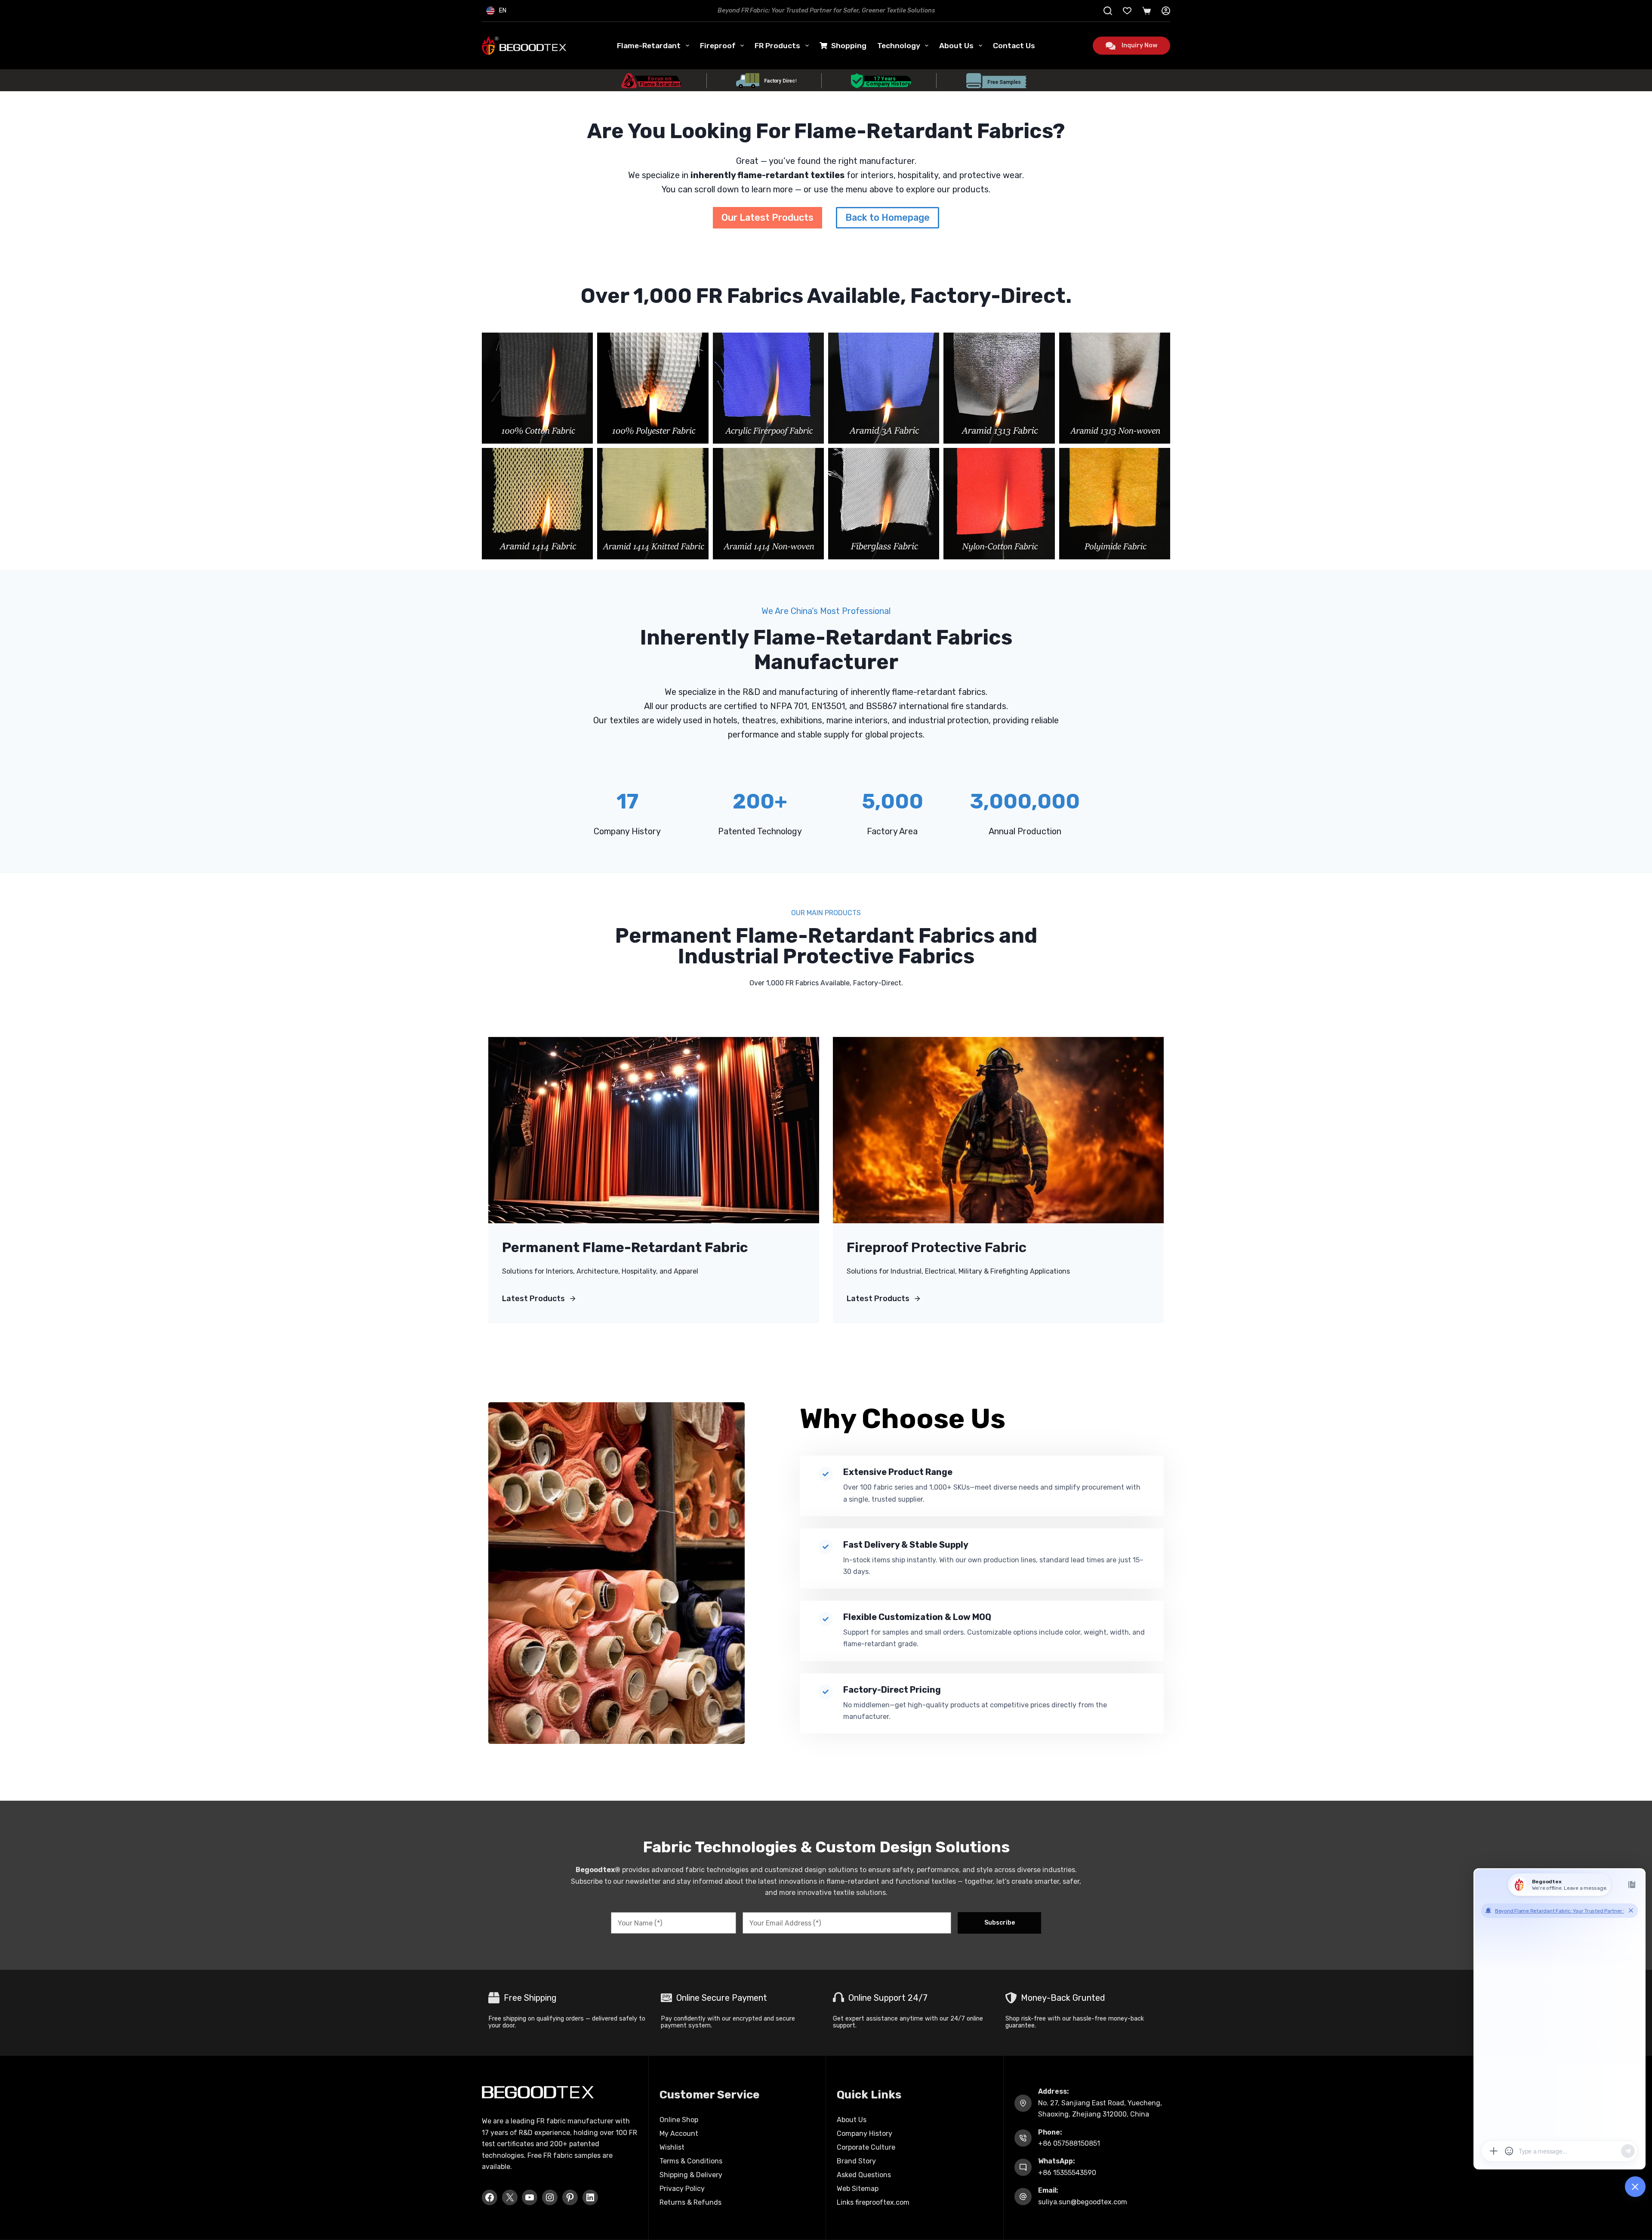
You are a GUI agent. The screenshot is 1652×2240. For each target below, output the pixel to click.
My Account (679, 2134)
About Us (956, 46)
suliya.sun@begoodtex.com (1083, 2202)
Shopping (849, 46)
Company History (865, 2134)
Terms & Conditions (691, 2161)
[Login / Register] (1166, 11)
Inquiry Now (1139, 45)
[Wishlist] (1127, 11)
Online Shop (679, 2120)
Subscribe (1000, 1923)
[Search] (1108, 11)
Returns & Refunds (690, 2202)
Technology (899, 46)
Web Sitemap (858, 2189)
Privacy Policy (682, 2189)
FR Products (777, 46)
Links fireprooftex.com (873, 2202)
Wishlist (672, 2147)
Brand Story (856, 2161)
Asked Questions (864, 2175)
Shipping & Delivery (691, 2175)
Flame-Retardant (649, 46)
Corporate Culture (866, 2147)
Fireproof (718, 46)
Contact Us (1014, 46)
